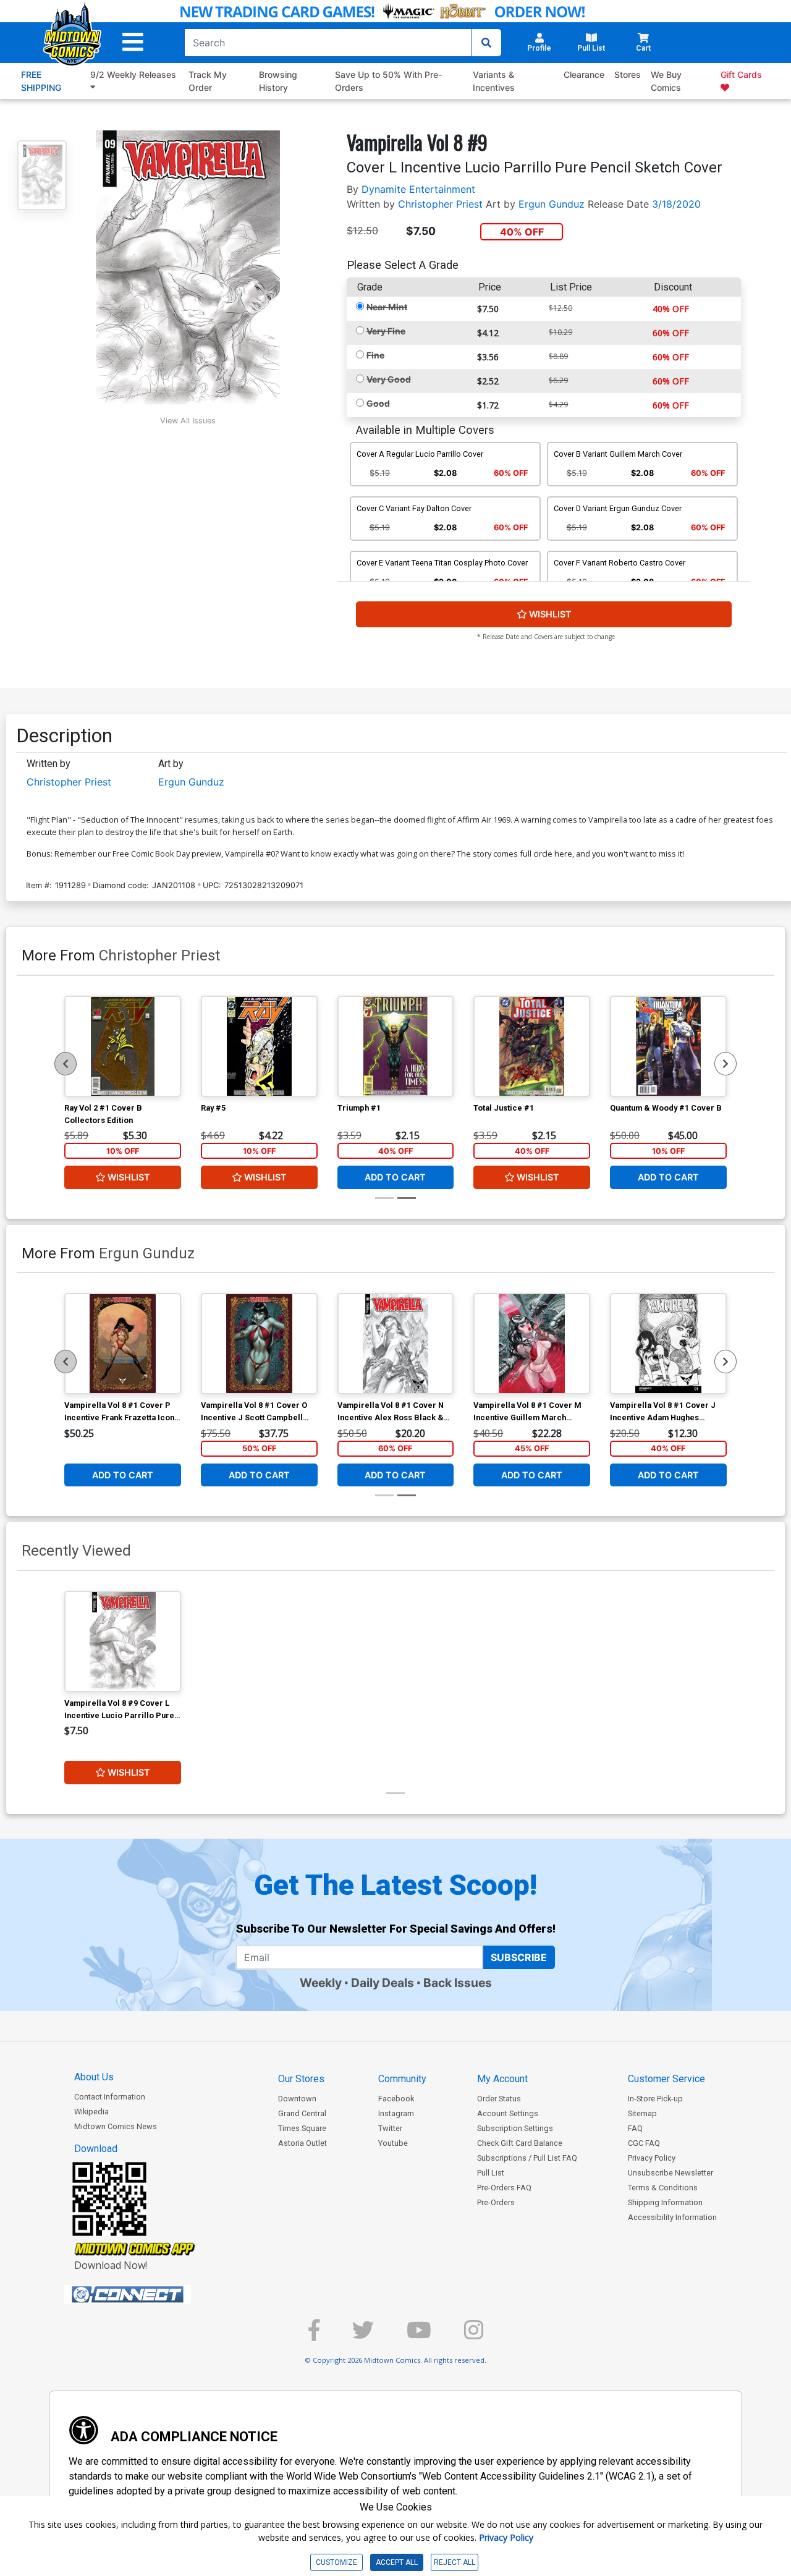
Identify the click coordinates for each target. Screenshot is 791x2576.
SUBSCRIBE (519, 1957)
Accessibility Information (672, 2217)
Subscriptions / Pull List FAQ (527, 2158)
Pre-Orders (496, 2202)
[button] (133, 42)
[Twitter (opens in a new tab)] (363, 2335)
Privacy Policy (652, 2158)
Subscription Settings (515, 2128)
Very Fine (386, 331)
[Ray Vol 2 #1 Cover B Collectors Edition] (123, 1046)
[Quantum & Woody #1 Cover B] (668, 1046)
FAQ (635, 2128)
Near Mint (387, 307)
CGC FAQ (644, 2143)
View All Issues (188, 421)
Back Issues (458, 1983)
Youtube (393, 2143)
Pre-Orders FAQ (504, 2188)
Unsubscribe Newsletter (670, 2173)
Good (378, 403)
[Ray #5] (259, 1046)
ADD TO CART (395, 1177)
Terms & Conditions (663, 2188)
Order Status (499, 2099)
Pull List (491, 2173)
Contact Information (110, 2097)
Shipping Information (665, 2202)
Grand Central (302, 2113)
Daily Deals (383, 1983)
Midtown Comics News (116, 2126)
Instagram (396, 2113)
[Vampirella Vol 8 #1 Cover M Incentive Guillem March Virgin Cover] (532, 1344)
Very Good (389, 379)
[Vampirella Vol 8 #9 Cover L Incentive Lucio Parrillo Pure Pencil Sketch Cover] (123, 1642)
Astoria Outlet (302, 2143)
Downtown (297, 2099)
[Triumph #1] (396, 1046)
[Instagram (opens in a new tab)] (474, 2335)
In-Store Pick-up (655, 2099)
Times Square (302, 2128)
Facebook (396, 2099)
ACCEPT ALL (397, 2562)
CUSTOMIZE (336, 2562)
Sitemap (642, 2113)
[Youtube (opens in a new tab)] (419, 2335)
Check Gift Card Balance (520, 2143)
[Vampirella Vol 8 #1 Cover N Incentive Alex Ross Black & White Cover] (396, 1344)
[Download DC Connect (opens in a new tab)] (151, 2295)
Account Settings (508, 2113)
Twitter (390, 2128)
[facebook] (314, 2335)
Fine (375, 355)
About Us (94, 2077)
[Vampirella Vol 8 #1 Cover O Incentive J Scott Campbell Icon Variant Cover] (259, 1344)
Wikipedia (91, 2112)
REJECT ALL (455, 2562)
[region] (66, 1064)
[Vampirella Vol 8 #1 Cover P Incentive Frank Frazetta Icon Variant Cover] (123, 1344)
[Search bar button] (486, 43)
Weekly (321, 1983)
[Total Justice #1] (532, 1046)
